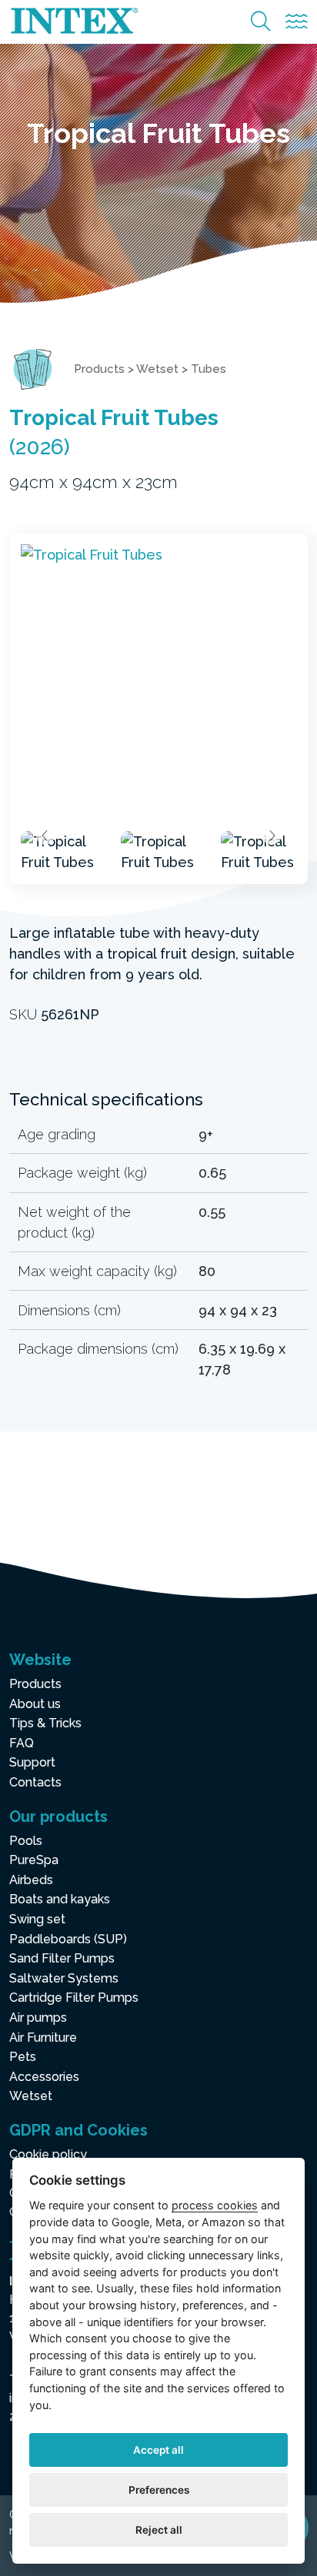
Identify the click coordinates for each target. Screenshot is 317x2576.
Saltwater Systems (64, 1978)
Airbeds (31, 1880)
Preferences (159, 2490)
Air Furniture (43, 2038)
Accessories (44, 2077)
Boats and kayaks (60, 1899)
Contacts (35, 1782)
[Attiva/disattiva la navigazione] (297, 22)
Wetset (157, 369)
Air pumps (38, 2018)
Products (99, 369)
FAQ (22, 1743)
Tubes (209, 369)
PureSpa (34, 1860)
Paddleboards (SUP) (68, 1939)
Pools (26, 1841)
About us (35, 1704)
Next (272, 836)
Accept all (158, 2450)
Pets (23, 2057)
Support (32, 1762)
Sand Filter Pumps (62, 1958)
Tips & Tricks (45, 1723)
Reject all (159, 2530)
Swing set (37, 1919)
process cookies (215, 2205)
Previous (45, 836)
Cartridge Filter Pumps (74, 1998)
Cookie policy (48, 2154)
